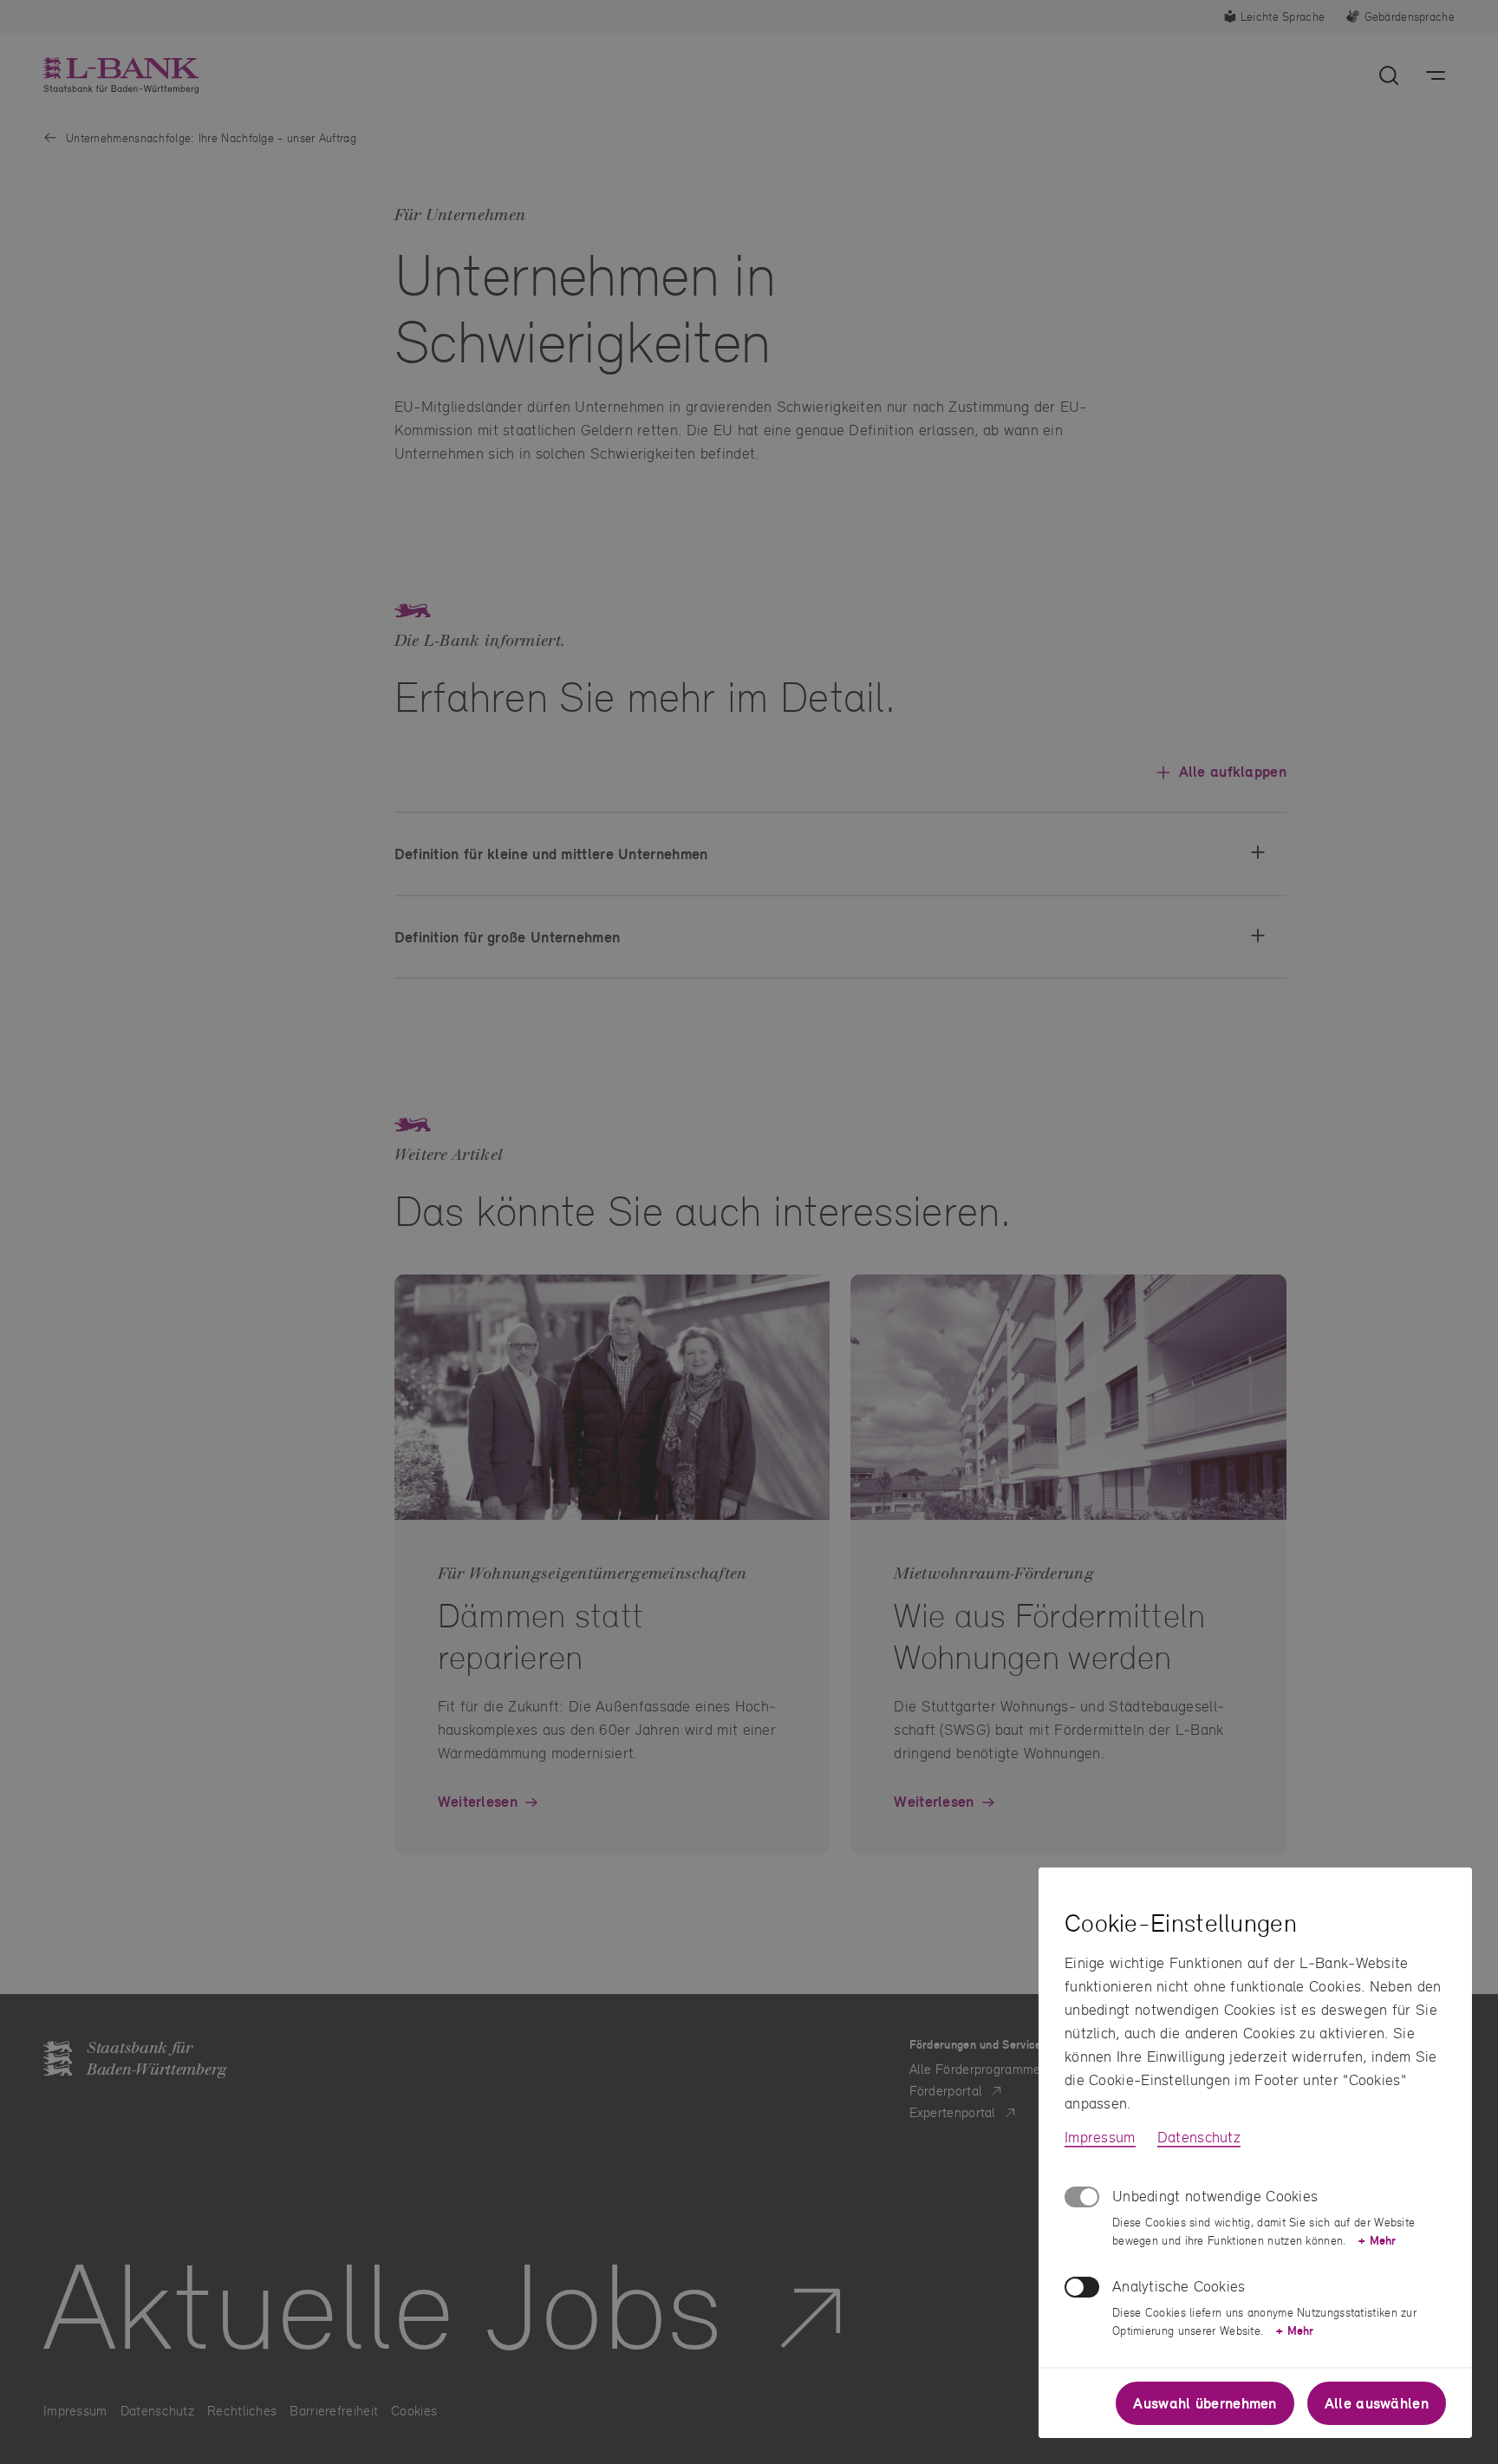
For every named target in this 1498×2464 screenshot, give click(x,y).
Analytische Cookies (1179, 2286)
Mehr (1377, 2240)
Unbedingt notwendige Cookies (1215, 2196)
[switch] (1082, 2287)
